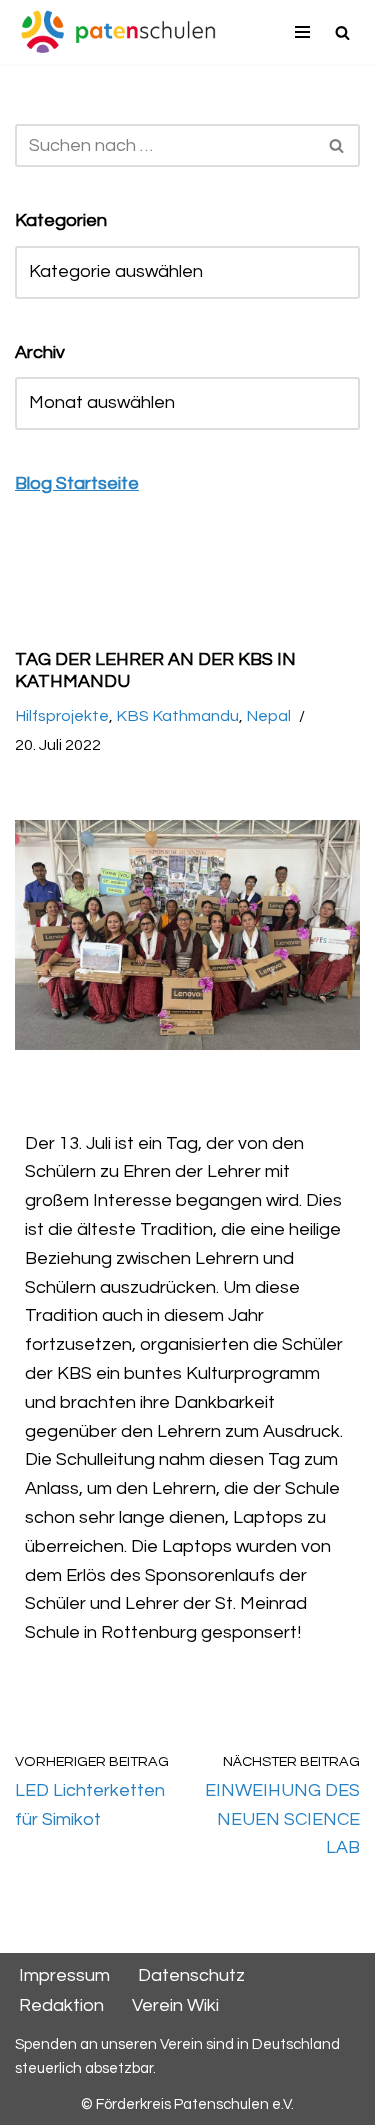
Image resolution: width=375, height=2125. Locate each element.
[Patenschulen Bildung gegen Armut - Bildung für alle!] (118, 32)
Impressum (64, 1975)
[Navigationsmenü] (302, 32)
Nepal (268, 716)
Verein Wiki (175, 2005)
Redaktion (61, 2005)
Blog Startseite (77, 483)
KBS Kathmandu (177, 716)
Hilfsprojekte (62, 716)
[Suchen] (342, 32)
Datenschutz (191, 1975)
